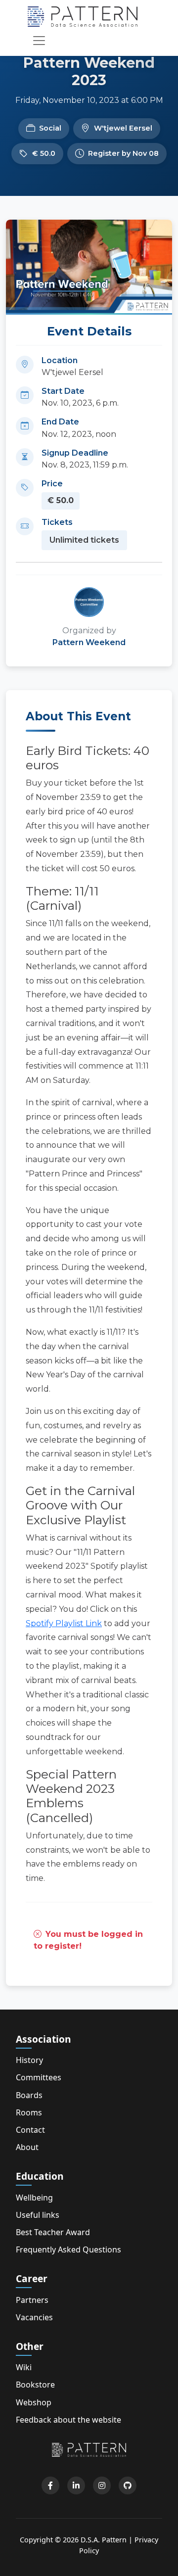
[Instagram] (102, 2485)
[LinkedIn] (76, 2485)
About (27, 2147)
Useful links (38, 2215)
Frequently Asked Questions (68, 2249)
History (29, 2060)
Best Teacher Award (53, 2232)
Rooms (29, 2112)
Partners (32, 2300)
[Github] (128, 2485)
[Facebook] (50, 2485)
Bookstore (35, 2385)
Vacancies (34, 2317)
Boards (29, 2095)
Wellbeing (34, 2198)
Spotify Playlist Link (64, 1623)
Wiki (24, 2367)
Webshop (34, 2402)
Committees (39, 2077)
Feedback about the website (68, 2420)
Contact (30, 2130)
